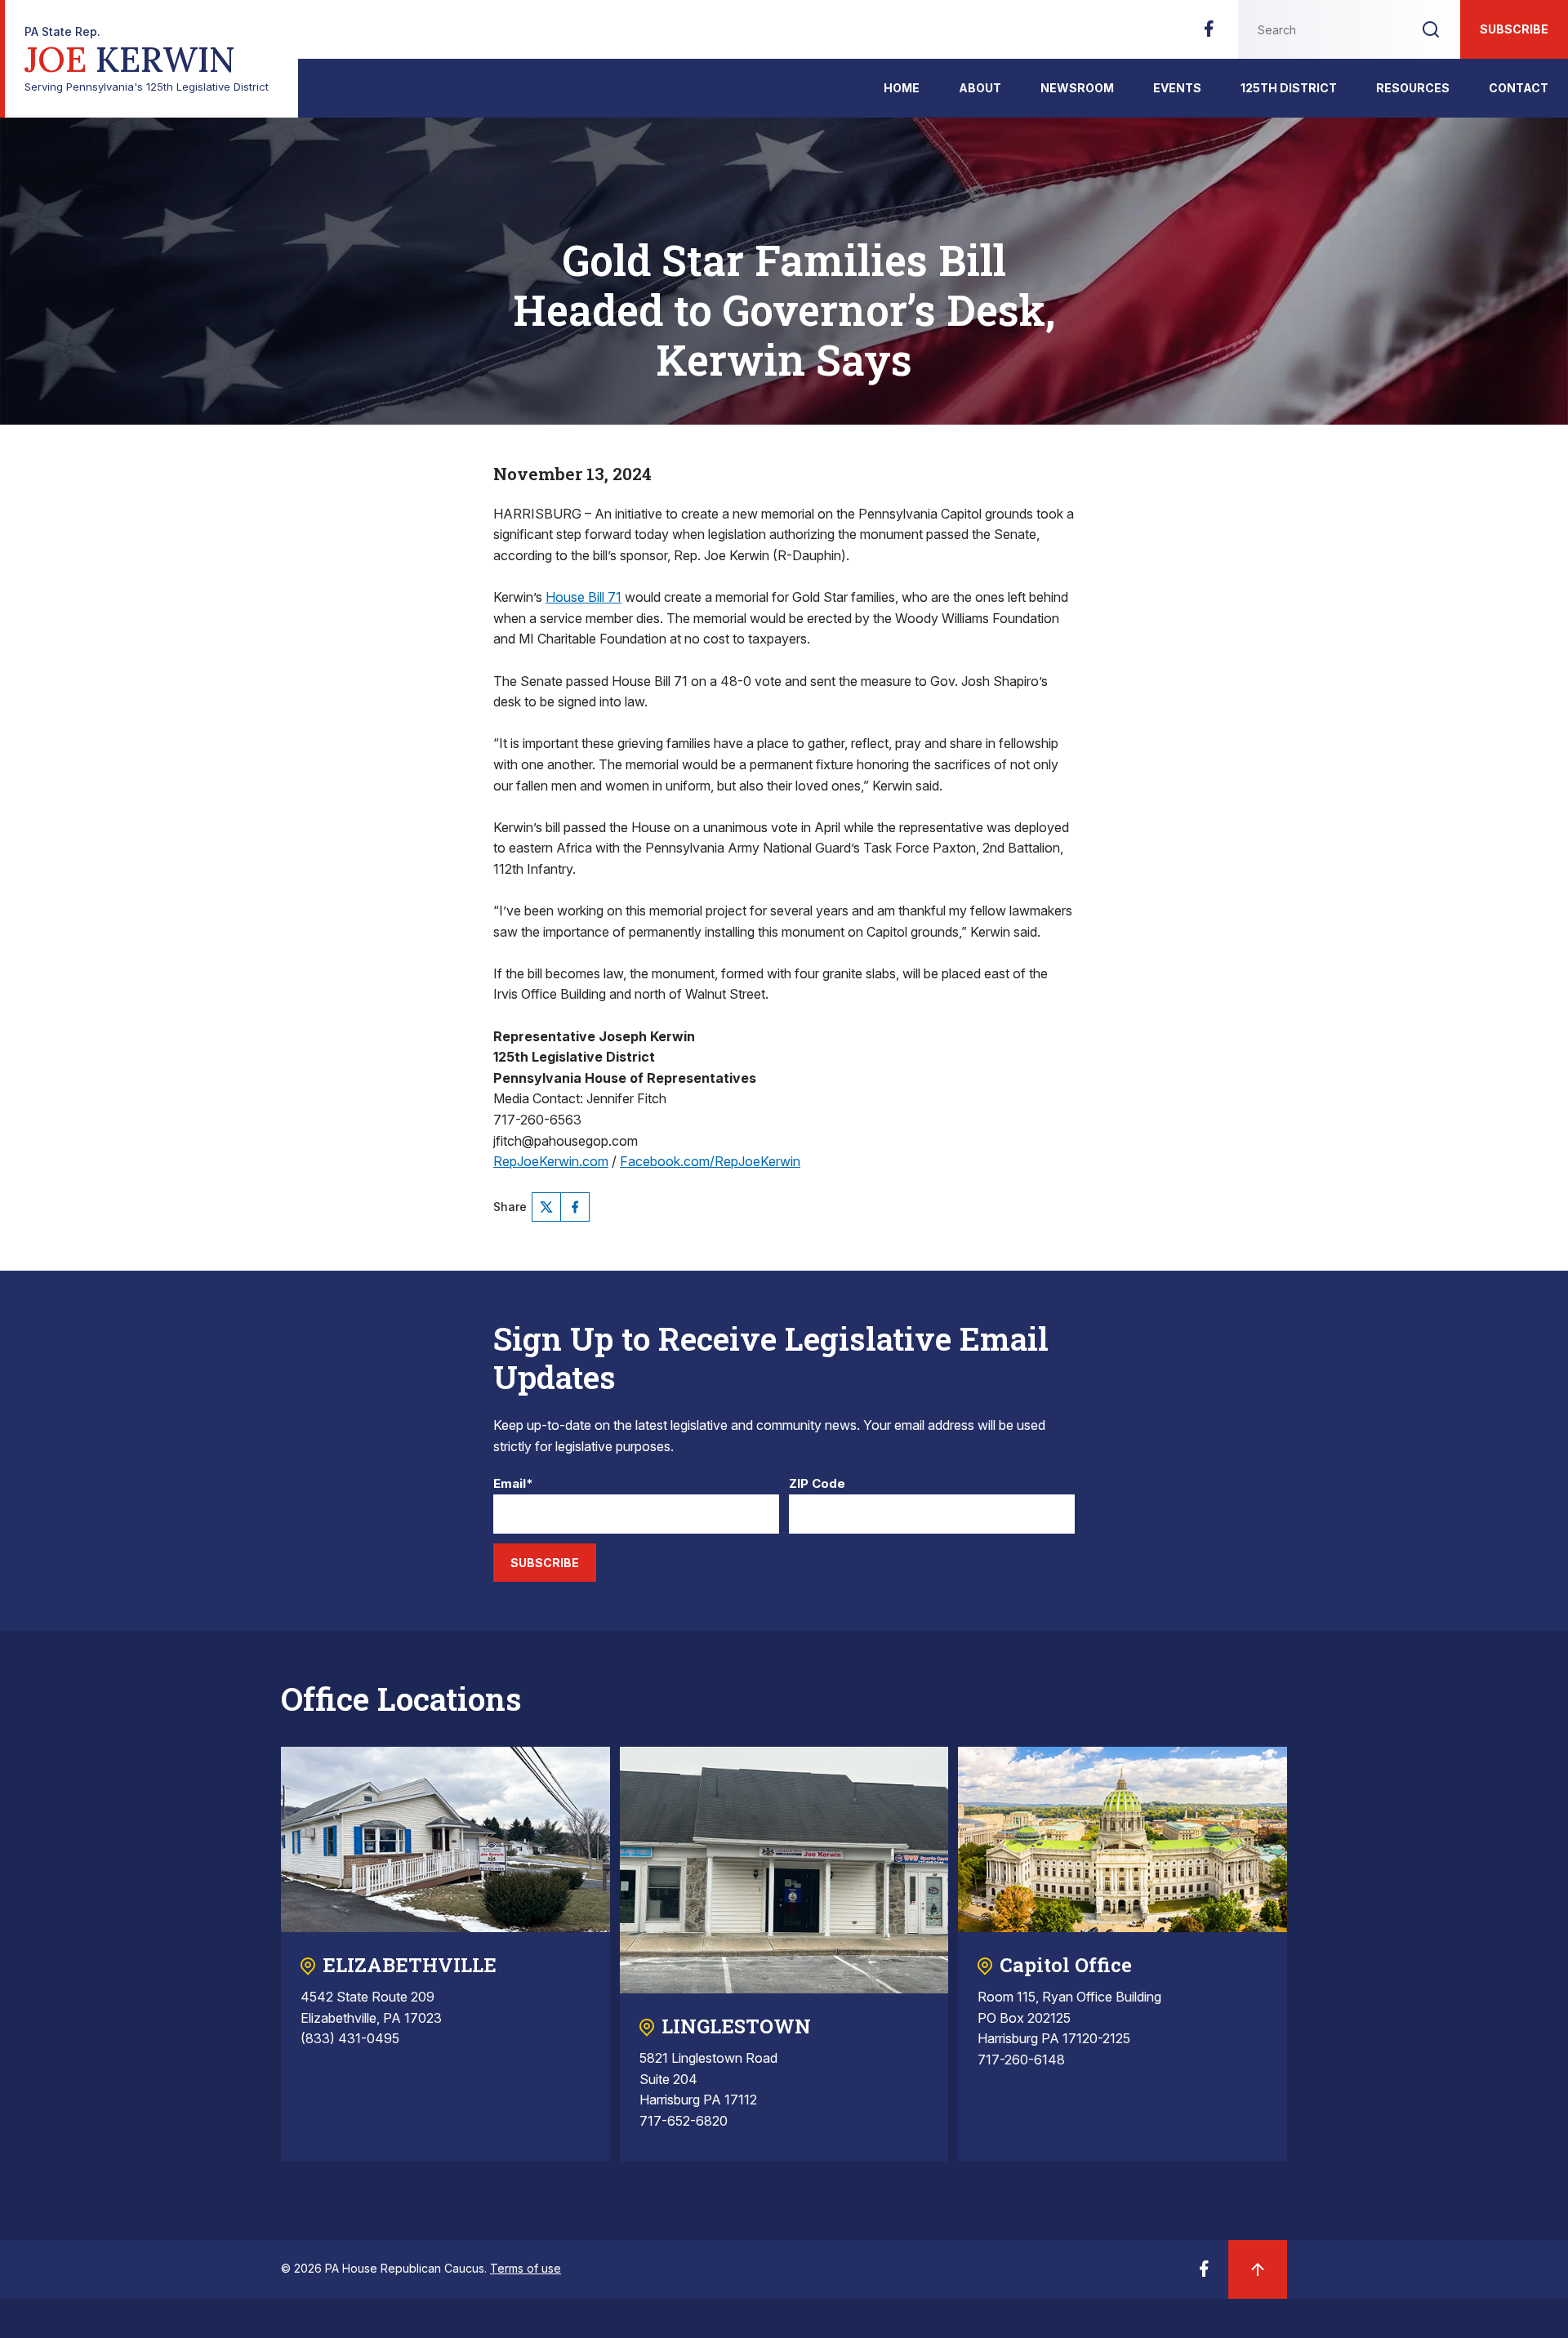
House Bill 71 (584, 597)
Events (1177, 88)
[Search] (1431, 29)
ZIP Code (817, 1484)
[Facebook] (1209, 33)
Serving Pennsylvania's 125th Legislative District (147, 59)
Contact (1519, 88)
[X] (546, 1207)
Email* (513, 1484)
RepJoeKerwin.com (551, 1161)
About (980, 88)
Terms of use (526, 2268)
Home (902, 88)
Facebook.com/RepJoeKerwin (710, 1161)
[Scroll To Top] (1258, 2269)
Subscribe (1514, 29)
